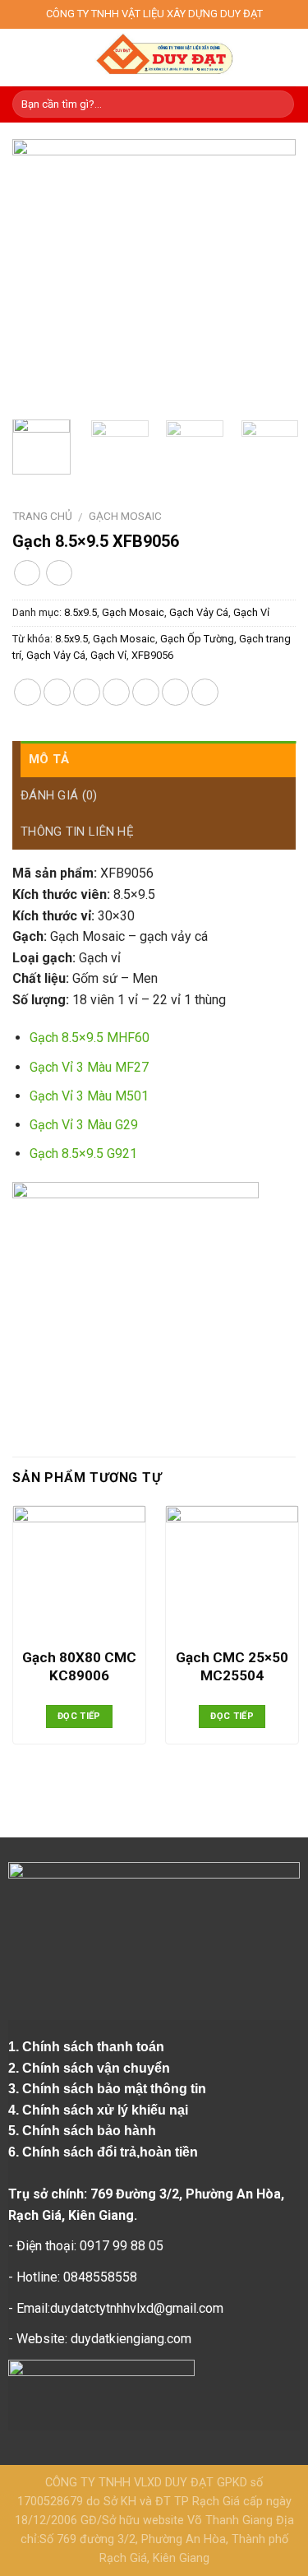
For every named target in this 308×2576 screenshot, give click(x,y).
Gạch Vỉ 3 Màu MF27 (89, 1067)
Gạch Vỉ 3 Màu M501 (89, 1096)
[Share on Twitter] (87, 692)
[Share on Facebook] (57, 692)
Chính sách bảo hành (91, 2131)
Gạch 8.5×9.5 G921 (83, 1154)
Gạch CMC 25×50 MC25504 (232, 1666)
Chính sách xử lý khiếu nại (107, 2110)
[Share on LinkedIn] (205, 692)
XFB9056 (152, 655)
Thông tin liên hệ (77, 832)
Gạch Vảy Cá (199, 612)
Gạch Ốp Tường (197, 639)
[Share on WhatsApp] (28, 692)
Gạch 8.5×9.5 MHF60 (90, 1038)
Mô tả (49, 759)
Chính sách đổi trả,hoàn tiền (110, 2152)
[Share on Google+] (175, 692)
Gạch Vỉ (251, 612)
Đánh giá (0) (59, 795)
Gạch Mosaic (125, 516)
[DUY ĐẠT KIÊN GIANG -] (164, 58)
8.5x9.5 (80, 612)
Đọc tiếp (79, 1716)
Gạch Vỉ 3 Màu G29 (84, 1125)
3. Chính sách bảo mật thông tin (109, 2089)
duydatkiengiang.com (131, 2339)
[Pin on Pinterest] (146, 692)
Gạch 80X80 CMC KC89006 (79, 1666)
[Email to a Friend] (116, 692)
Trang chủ (42, 516)
